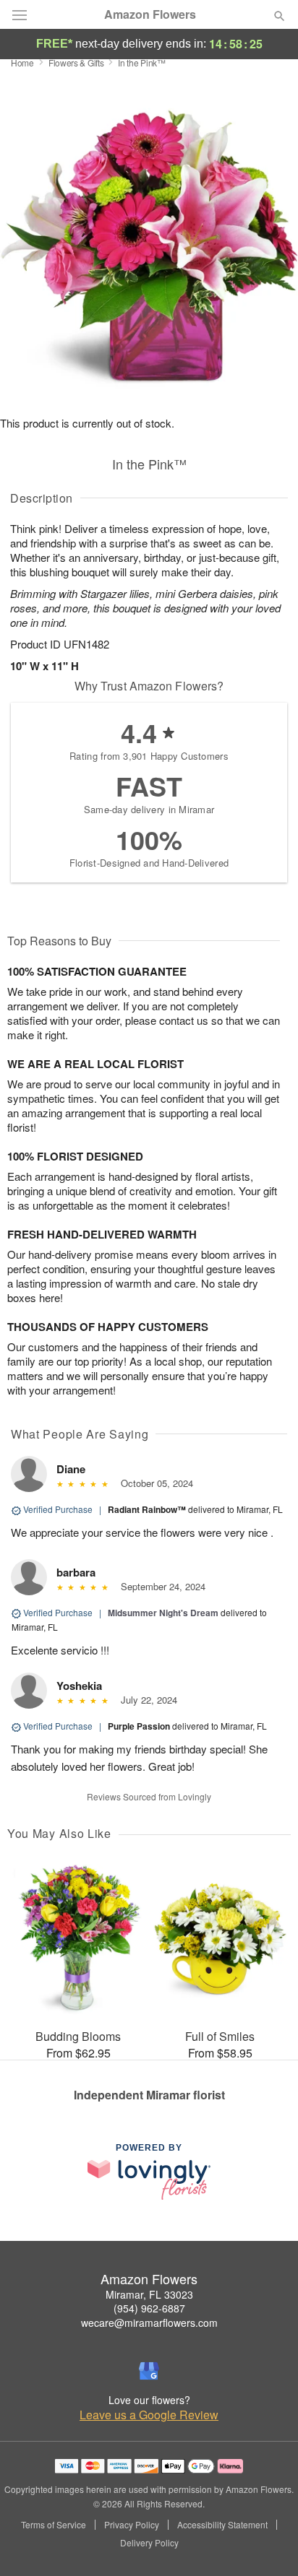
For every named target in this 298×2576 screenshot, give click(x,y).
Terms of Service (54, 2525)
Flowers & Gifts (76, 62)
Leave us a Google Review (149, 2415)
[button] (267, 2544)
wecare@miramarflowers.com (149, 2323)
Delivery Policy (149, 2543)
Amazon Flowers (150, 14)
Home (22, 62)
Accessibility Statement (222, 2525)
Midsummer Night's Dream (163, 1613)
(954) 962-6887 (149, 2308)
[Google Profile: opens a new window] (149, 2371)
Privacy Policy (132, 2525)
